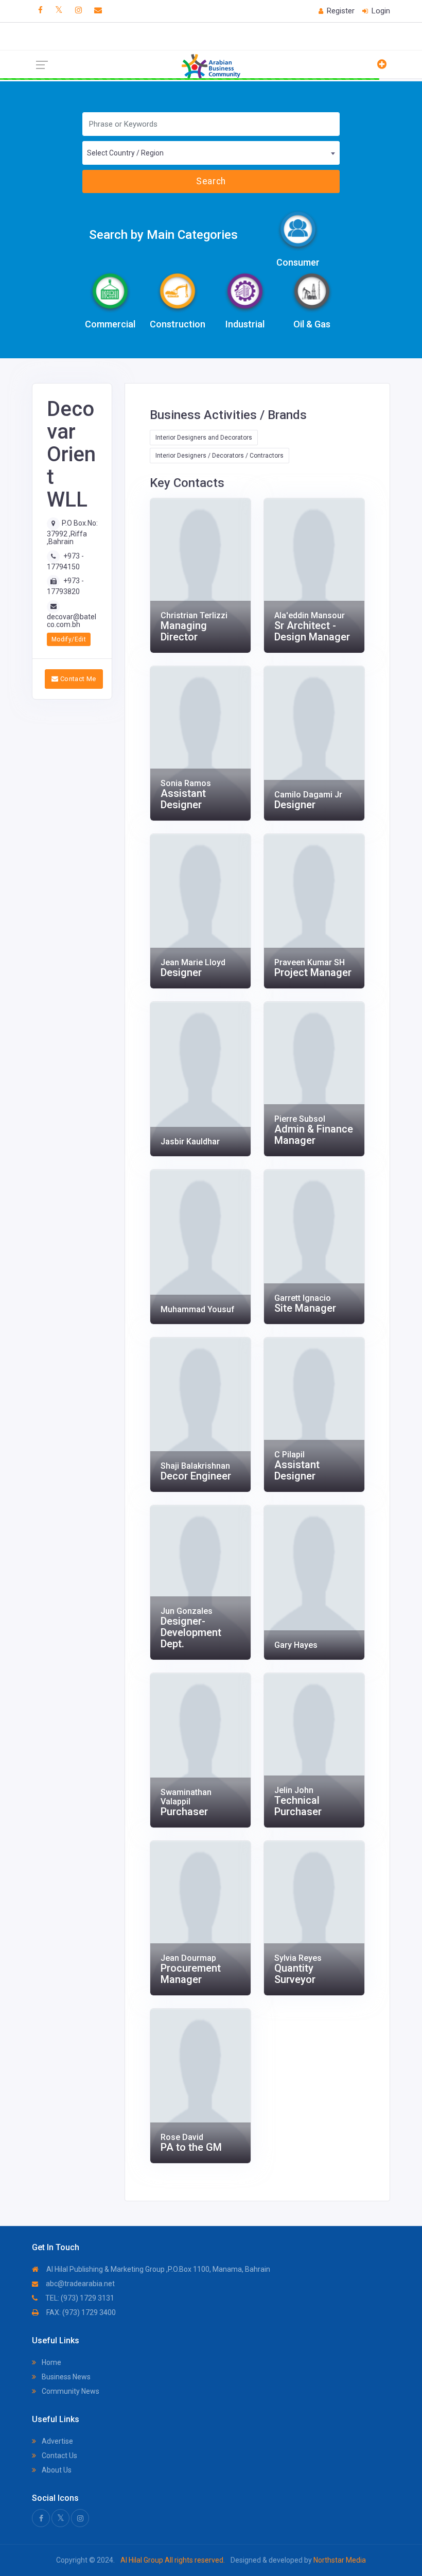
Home (51, 2362)
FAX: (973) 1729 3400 (80, 2312)
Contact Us (59, 2456)
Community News (70, 2391)
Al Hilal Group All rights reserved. (173, 2560)
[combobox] (211, 153)
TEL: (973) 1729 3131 (79, 2298)
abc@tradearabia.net (80, 2284)
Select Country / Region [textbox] (125, 153)
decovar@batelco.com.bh (72, 621)
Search (211, 181)
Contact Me (77, 679)
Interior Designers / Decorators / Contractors (219, 456)
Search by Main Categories (163, 235)
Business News (65, 2377)
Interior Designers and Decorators (204, 438)
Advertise (57, 2441)
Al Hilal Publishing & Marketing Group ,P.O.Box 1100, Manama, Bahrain (157, 2269)
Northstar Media (339, 2560)
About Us (56, 2470)
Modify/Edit (69, 639)
